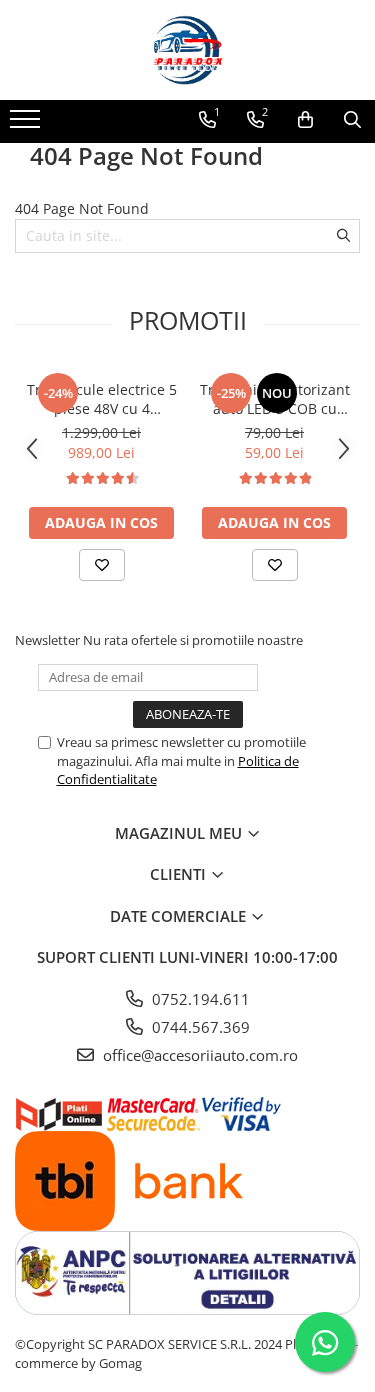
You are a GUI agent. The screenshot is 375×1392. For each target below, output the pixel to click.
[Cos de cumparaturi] (305, 120)
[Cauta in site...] (352, 120)
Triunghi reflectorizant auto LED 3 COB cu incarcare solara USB (275, 399)
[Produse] (27, 125)
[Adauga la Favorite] (102, 565)
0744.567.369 (199, 1027)
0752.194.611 (199, 999)
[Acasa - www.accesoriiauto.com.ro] (188, 50)
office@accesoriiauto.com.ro (198, 1055)
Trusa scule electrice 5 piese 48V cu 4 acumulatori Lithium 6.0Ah (102, 399)
